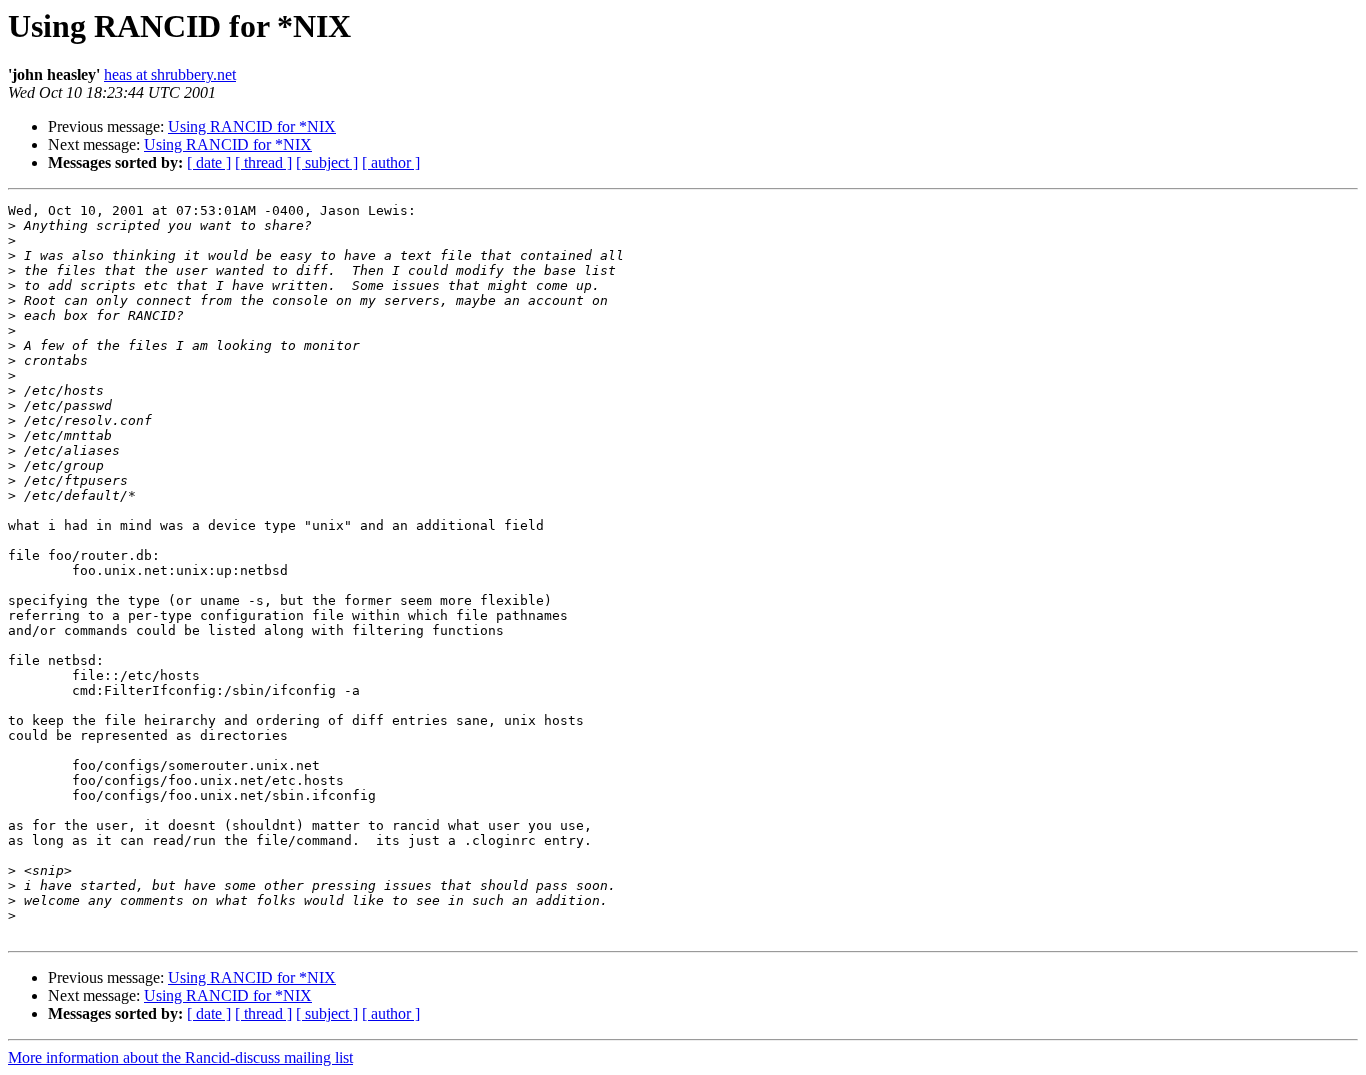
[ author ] (391, 162)
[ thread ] (263, 162)
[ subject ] (327, 162)
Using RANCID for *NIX (252, 126)
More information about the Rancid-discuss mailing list (180, 1057)
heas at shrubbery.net (170, 74)
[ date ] (209, 162)
